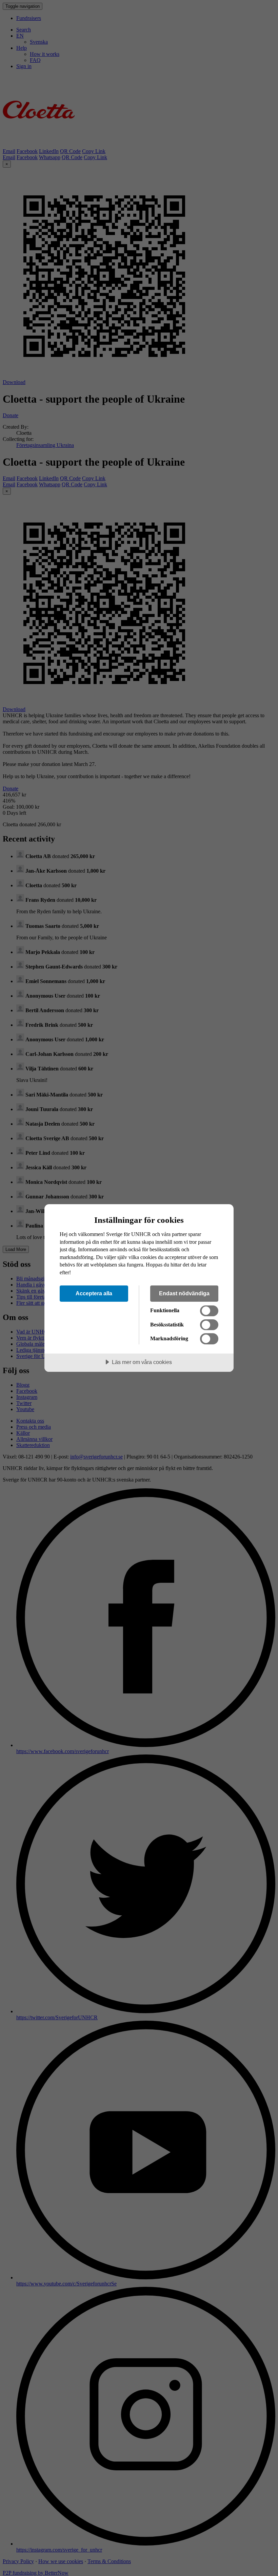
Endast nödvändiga (184, 1293)
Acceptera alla (94, 1293)
